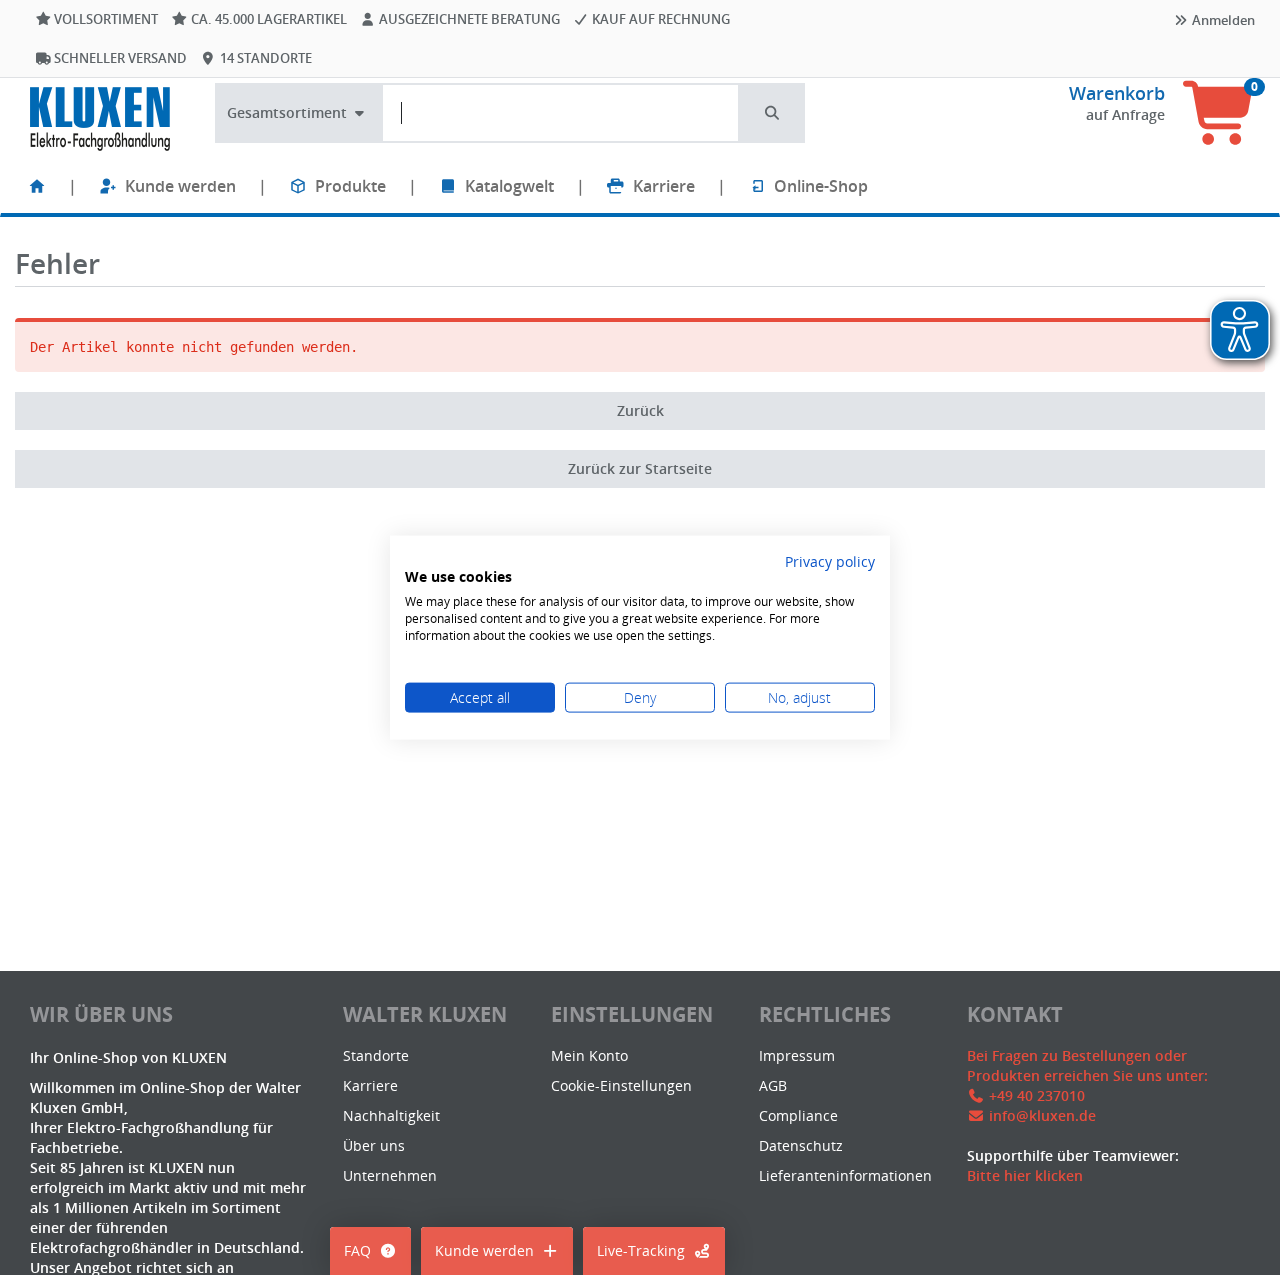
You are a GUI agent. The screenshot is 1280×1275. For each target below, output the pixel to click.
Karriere (664, 186)
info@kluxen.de (1042, 1115)
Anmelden (1222, 20)
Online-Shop (821, 186)
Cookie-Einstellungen (621, 1085)
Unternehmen (390, 1175)
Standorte (376, 1055)
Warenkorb (1117, 93)
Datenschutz (801, 1145)
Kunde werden (180, 186)
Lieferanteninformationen (845, 1175)
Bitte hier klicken (1025, 1175)
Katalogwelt (509, 186)
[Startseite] (37, 186)
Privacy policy (830, 560)
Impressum (797, 1055)
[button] (773, 113)
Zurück (640, 410)
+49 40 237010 (1037, 1095)
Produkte (350, 186)
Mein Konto (589, 1055)
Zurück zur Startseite (640, 468)
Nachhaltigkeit (391, 1115)
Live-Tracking (641, 1250)
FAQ (357, 1250)
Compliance (798, 1115)
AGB (773, 1085)
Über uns (374, 1145)
